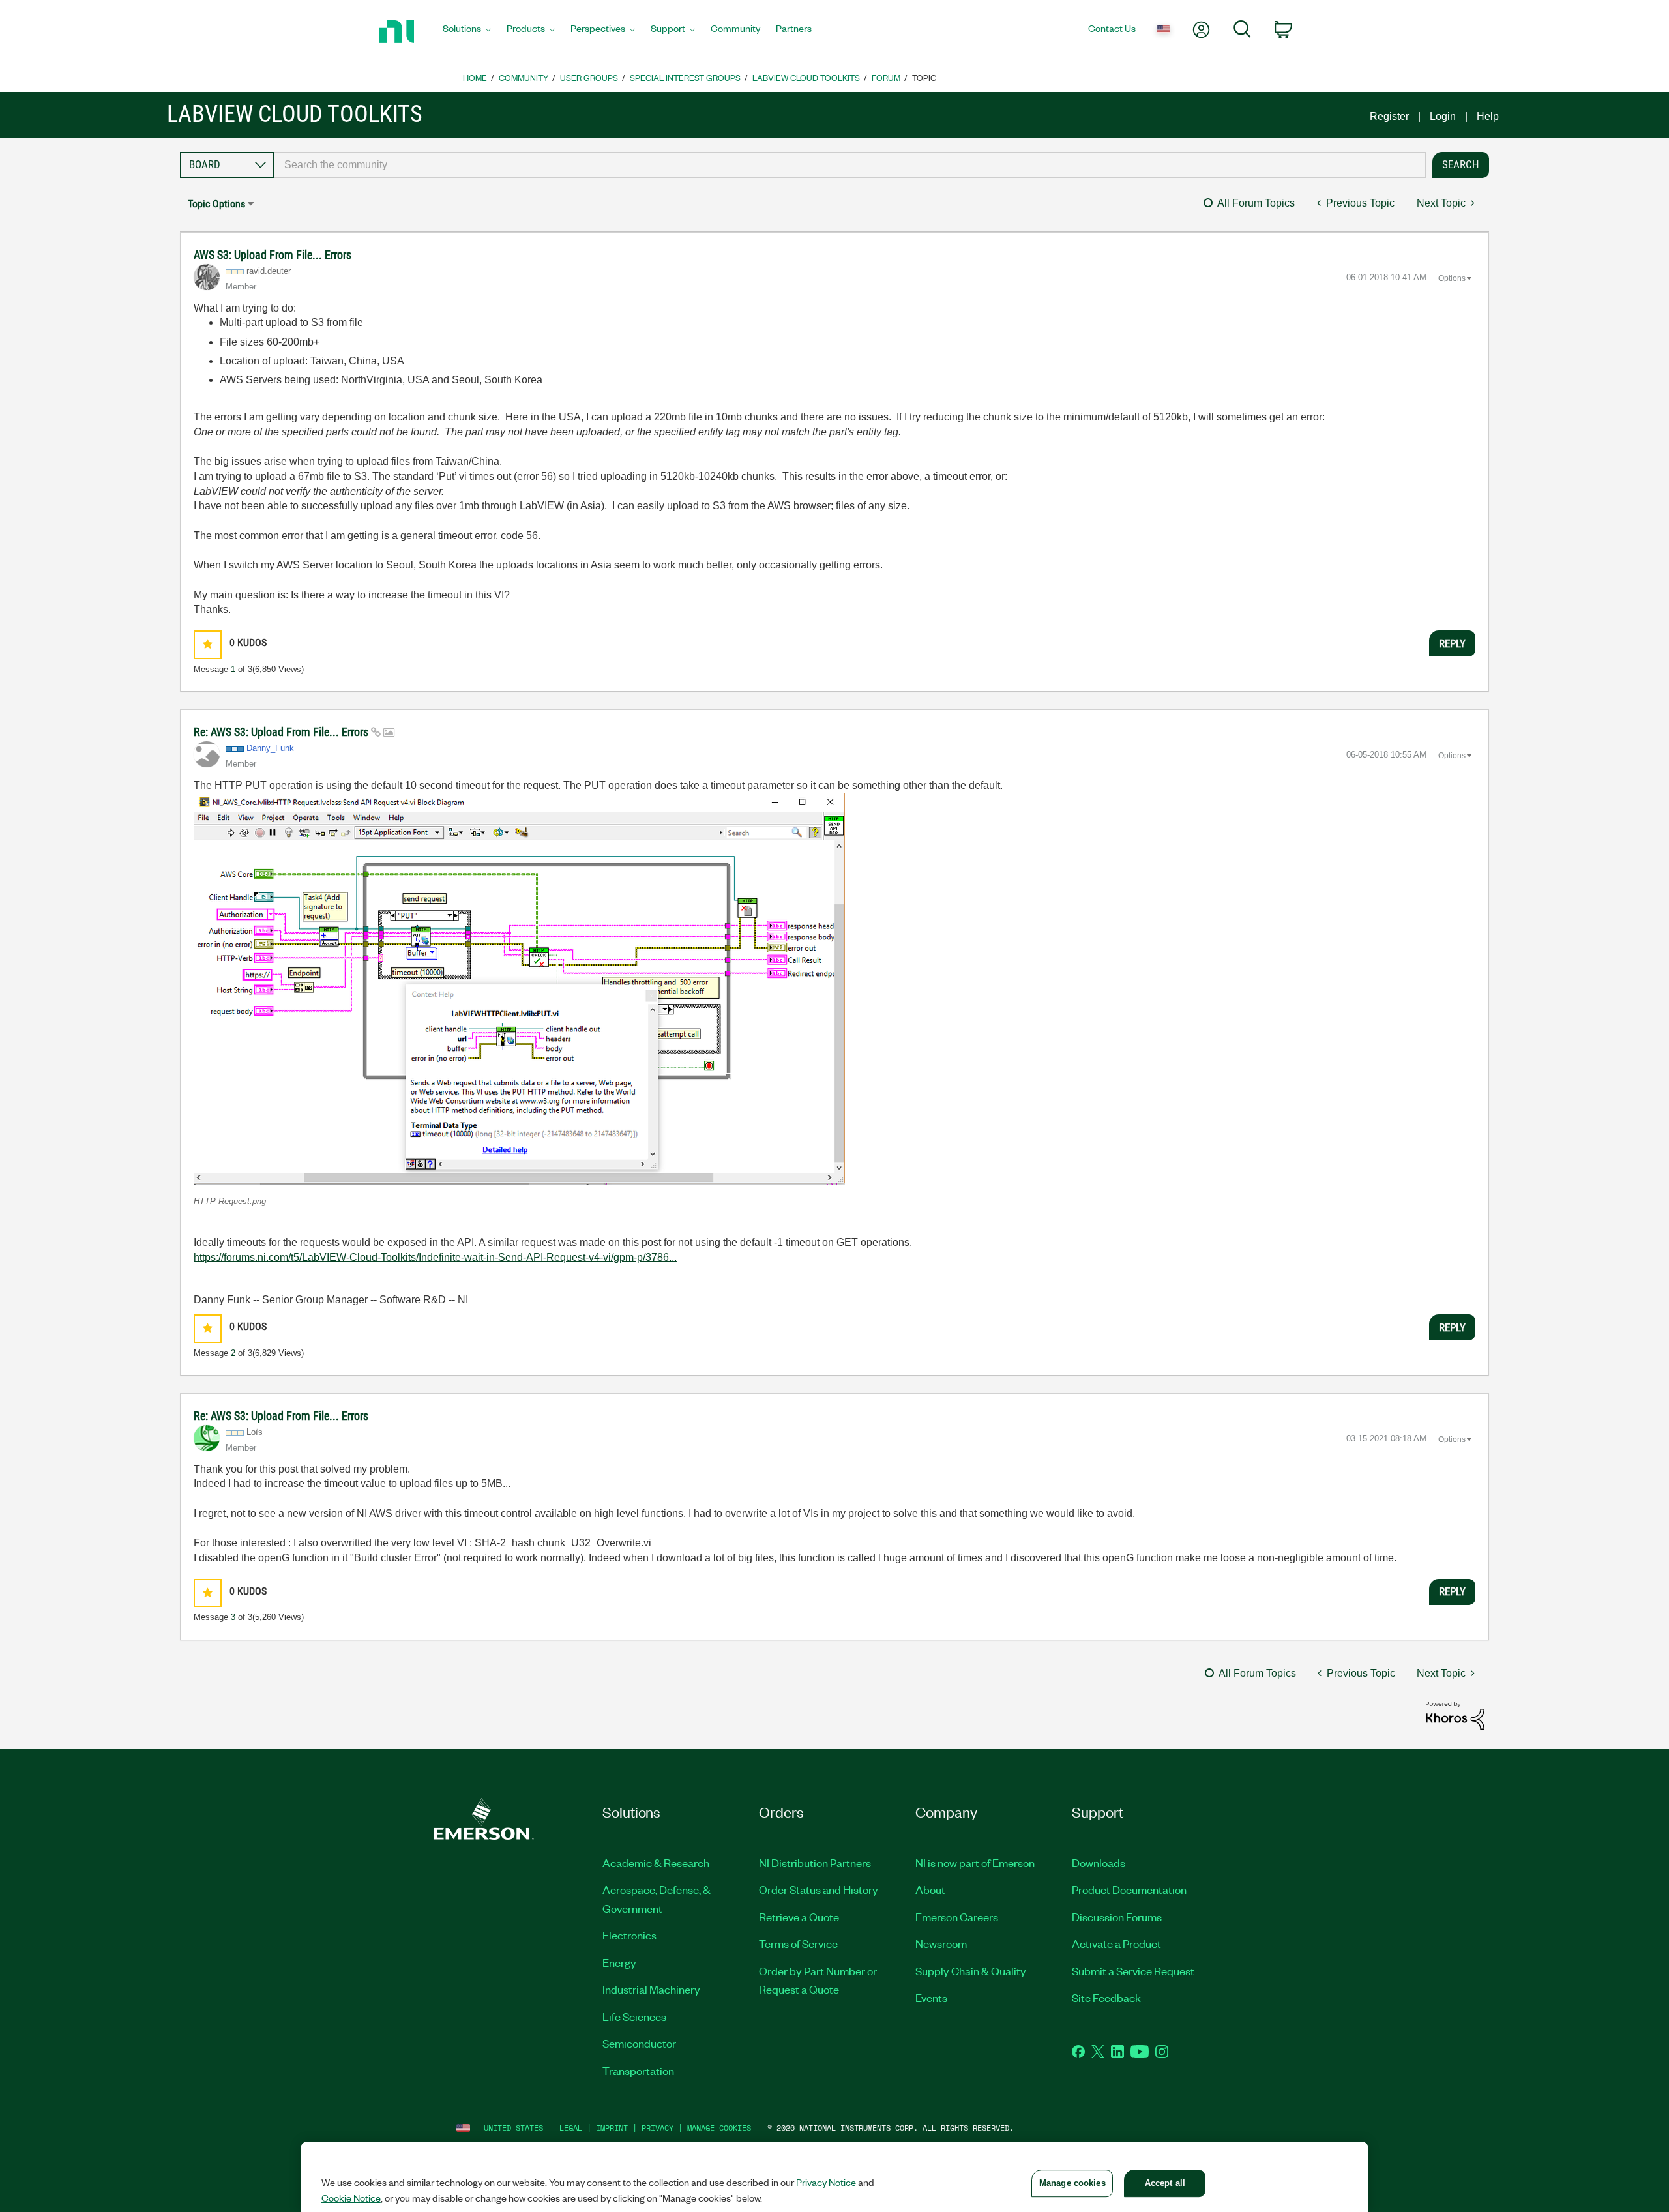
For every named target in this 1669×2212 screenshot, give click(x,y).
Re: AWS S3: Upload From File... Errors (282, 732)
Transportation (638, 2071)
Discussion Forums (1117, 1917)
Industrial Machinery (651, 1989)
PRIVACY (657, 2128)
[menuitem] (467, 32)
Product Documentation (1129, 1889)
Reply (1452, 643)
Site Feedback (1106, 1998)
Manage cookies (719, 2128)
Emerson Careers (957, 1917)
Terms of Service (798, 1943)
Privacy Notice (826, 2182)
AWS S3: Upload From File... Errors (273, 255)
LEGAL (571, 2128)
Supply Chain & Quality (971, 1971)
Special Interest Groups (685, 77)
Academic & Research (656, 1863)
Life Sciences (634, 2016)
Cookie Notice (351, 2198)
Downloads (1099, 1863)
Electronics (629, 1935)
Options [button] (1452, 278)
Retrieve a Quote (799, 1917)
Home (475, 77)
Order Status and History (819, 1889)
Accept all (1165, 2183)
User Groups (589, 77)
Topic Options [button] (216, 204)
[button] (208, 644)
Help (1488, 116)
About (930, 1889)
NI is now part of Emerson (975, 1863)
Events (931, 1998)
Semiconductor (639, 2043)
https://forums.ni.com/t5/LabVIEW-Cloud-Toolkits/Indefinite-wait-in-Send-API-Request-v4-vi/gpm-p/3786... (435, 1257)
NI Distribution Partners (815, 1863)
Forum (886, 77)
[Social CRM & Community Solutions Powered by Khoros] (1455, 1715)
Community (524, 77)
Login (1443, 116)
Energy (619, 1962)
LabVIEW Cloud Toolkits (806, 77)
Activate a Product (1116, 1943)
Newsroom (941, 1943)
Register (1389, 116)
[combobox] (850, 165)
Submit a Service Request (1133, 1971)
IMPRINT (612, 2128)
